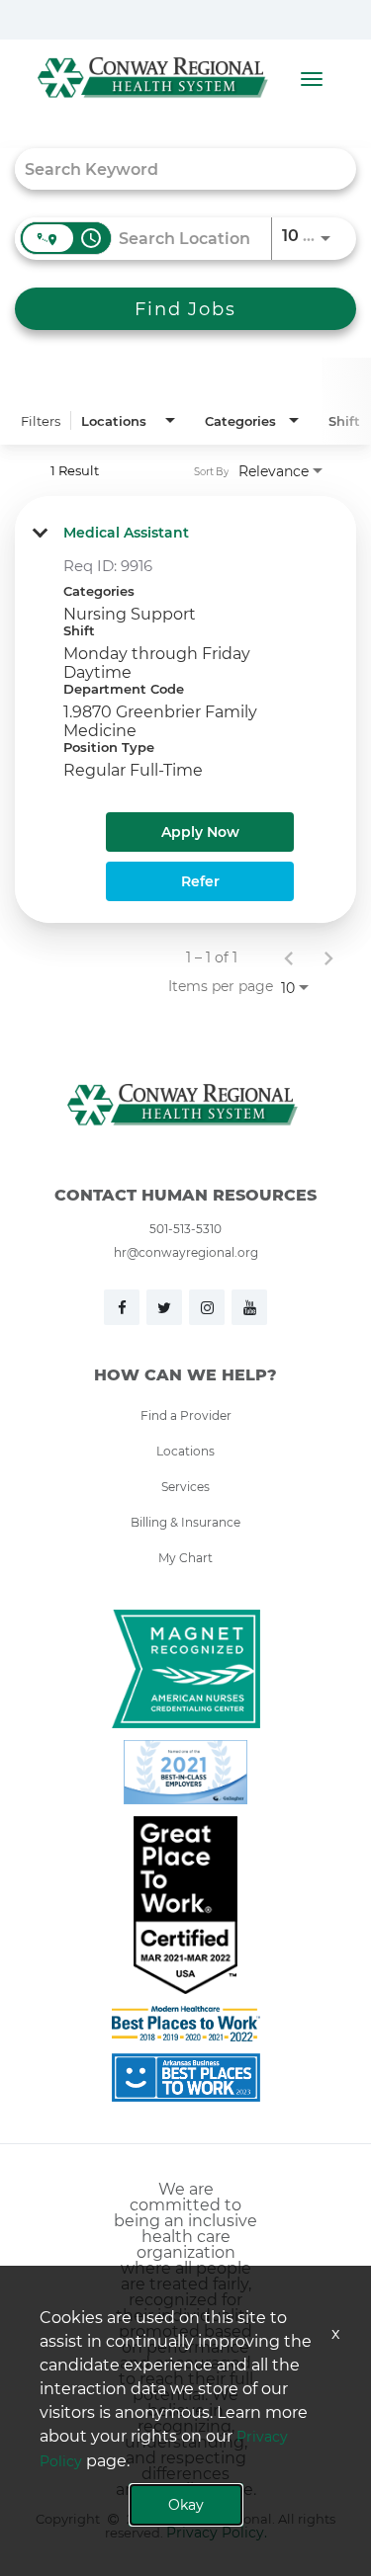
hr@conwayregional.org (186, 1252)
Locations (185, 1451)
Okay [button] (186, 2504)
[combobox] (176, 168)
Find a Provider (186, 1415)
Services (185, 1486)
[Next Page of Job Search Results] (328, 957)
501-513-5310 (185, 1228)
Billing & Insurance (185, 1522)
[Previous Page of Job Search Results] (289, 957)
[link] (185, 709)
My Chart (185, 1557)
